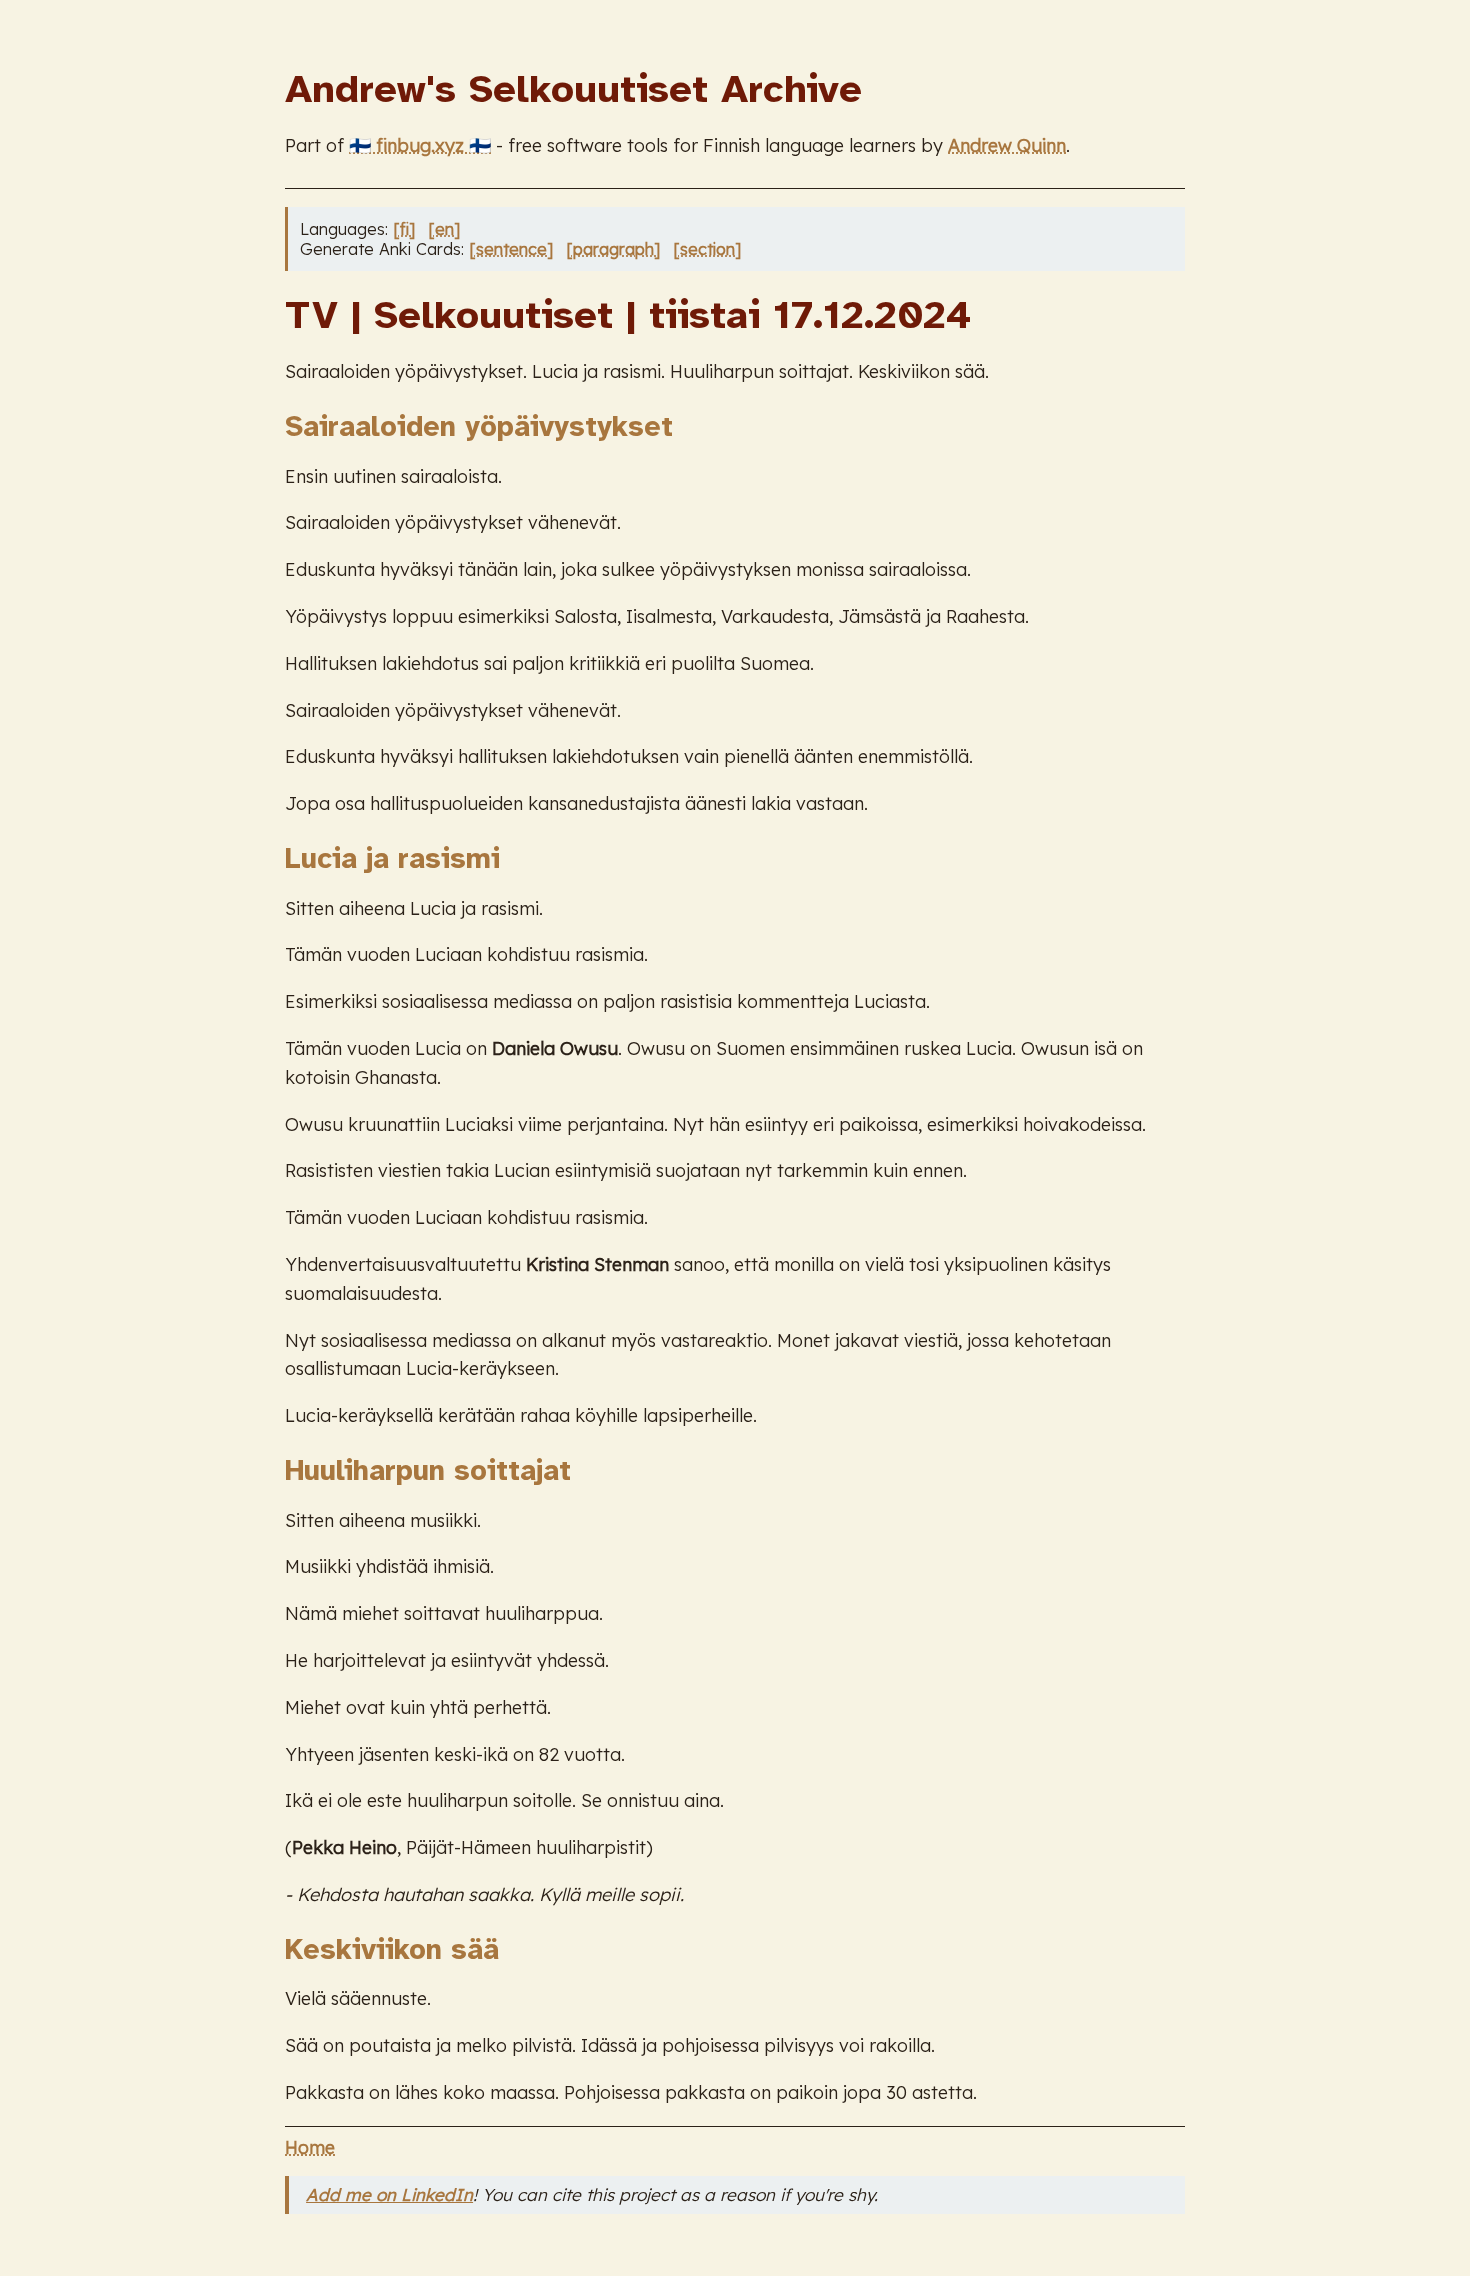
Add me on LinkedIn (389, 2194)
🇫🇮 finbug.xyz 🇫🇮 (420, 145)
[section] (707, 249)
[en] (444, 229)
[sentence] (511, 249)
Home (310, 2147)
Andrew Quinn (1007, 145)
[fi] (404, 229)
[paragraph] (613, 249)
